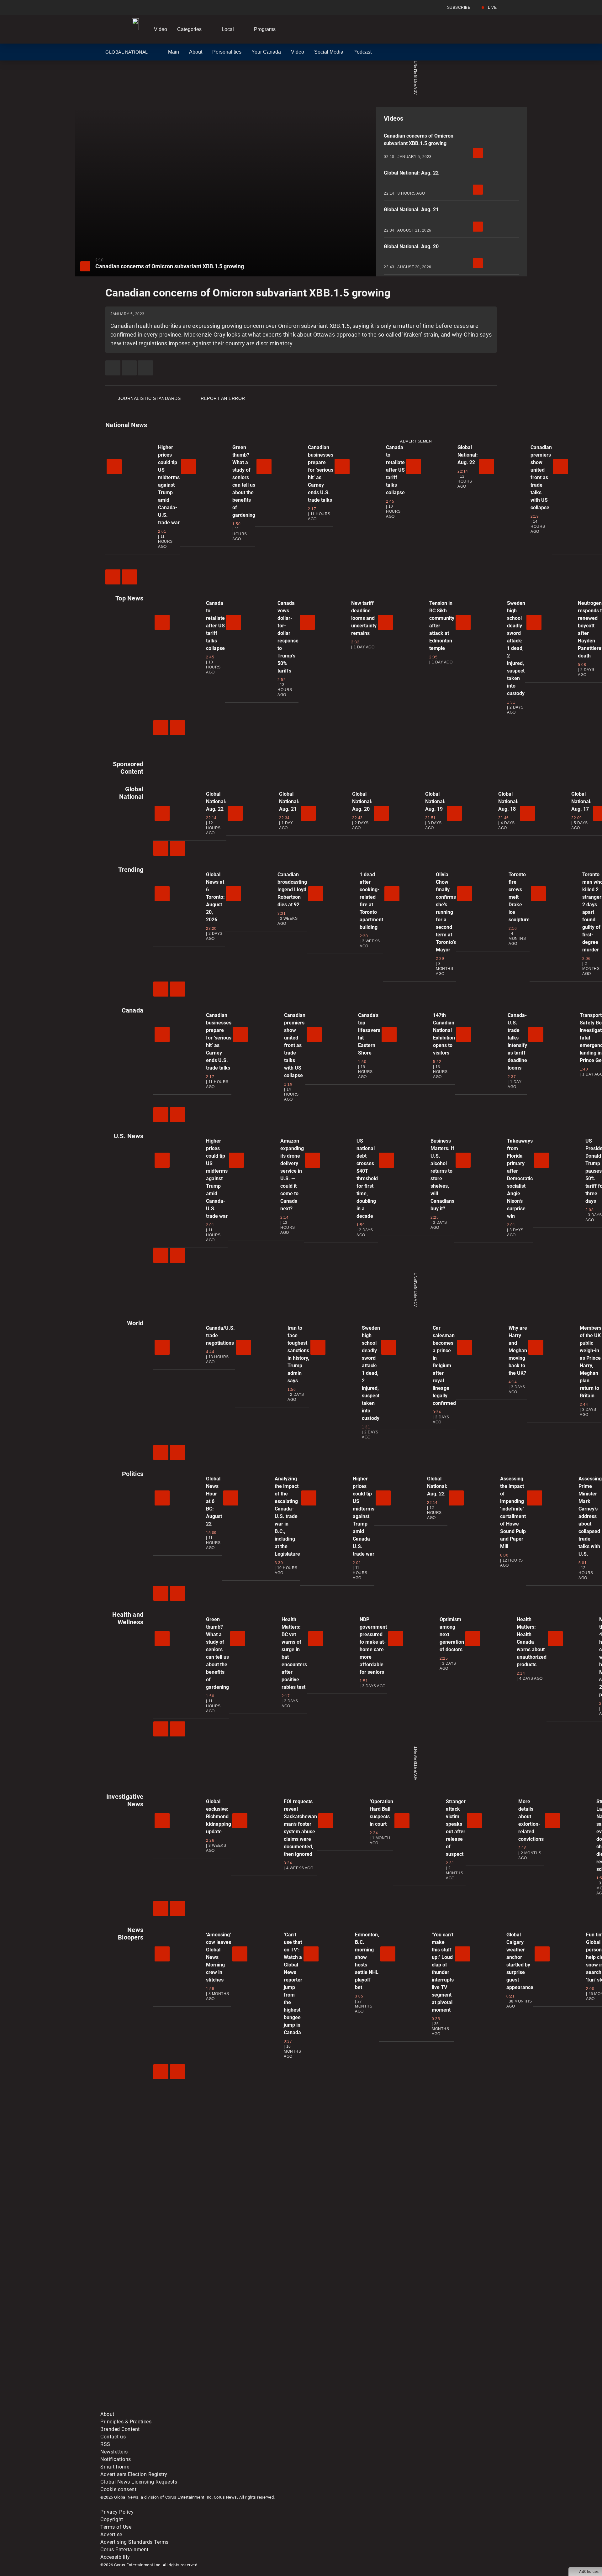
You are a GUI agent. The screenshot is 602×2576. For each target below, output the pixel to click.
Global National (127, 53)
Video (161, 29)
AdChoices (589, 2572)
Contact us (113, 2437)
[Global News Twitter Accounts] (244, 2357)
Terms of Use (116, 2527)
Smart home (115, 2467)
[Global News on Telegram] (339, 2407)
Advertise (111, 2534)
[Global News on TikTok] (244, 2407)
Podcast (362, 52)
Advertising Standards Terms (135, 2542)
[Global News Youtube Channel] (339, 2357)
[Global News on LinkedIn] (148, 2407)
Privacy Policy (117, 2512)
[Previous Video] (113, 577)
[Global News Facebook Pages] (148, 2357)
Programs (265, 29)
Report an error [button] (223, 398)
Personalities (227, 52)
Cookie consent (118, 2489)
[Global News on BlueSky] (434, 2407)
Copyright (112, 2519)
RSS (105, 2444)
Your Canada (266, 52)
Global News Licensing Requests (139, 2482)
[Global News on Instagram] (434, 2357)
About (196, 52)
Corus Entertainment (124, 2550)
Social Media (329, 52)
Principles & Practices (126, 2422)
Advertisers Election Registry (134, 2474)
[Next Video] (129, 577)
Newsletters (114, 2452)
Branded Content (120, 2429)
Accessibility (115, 2557)
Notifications (116, 2459)
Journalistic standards (149, 398)
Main (174, 52)
